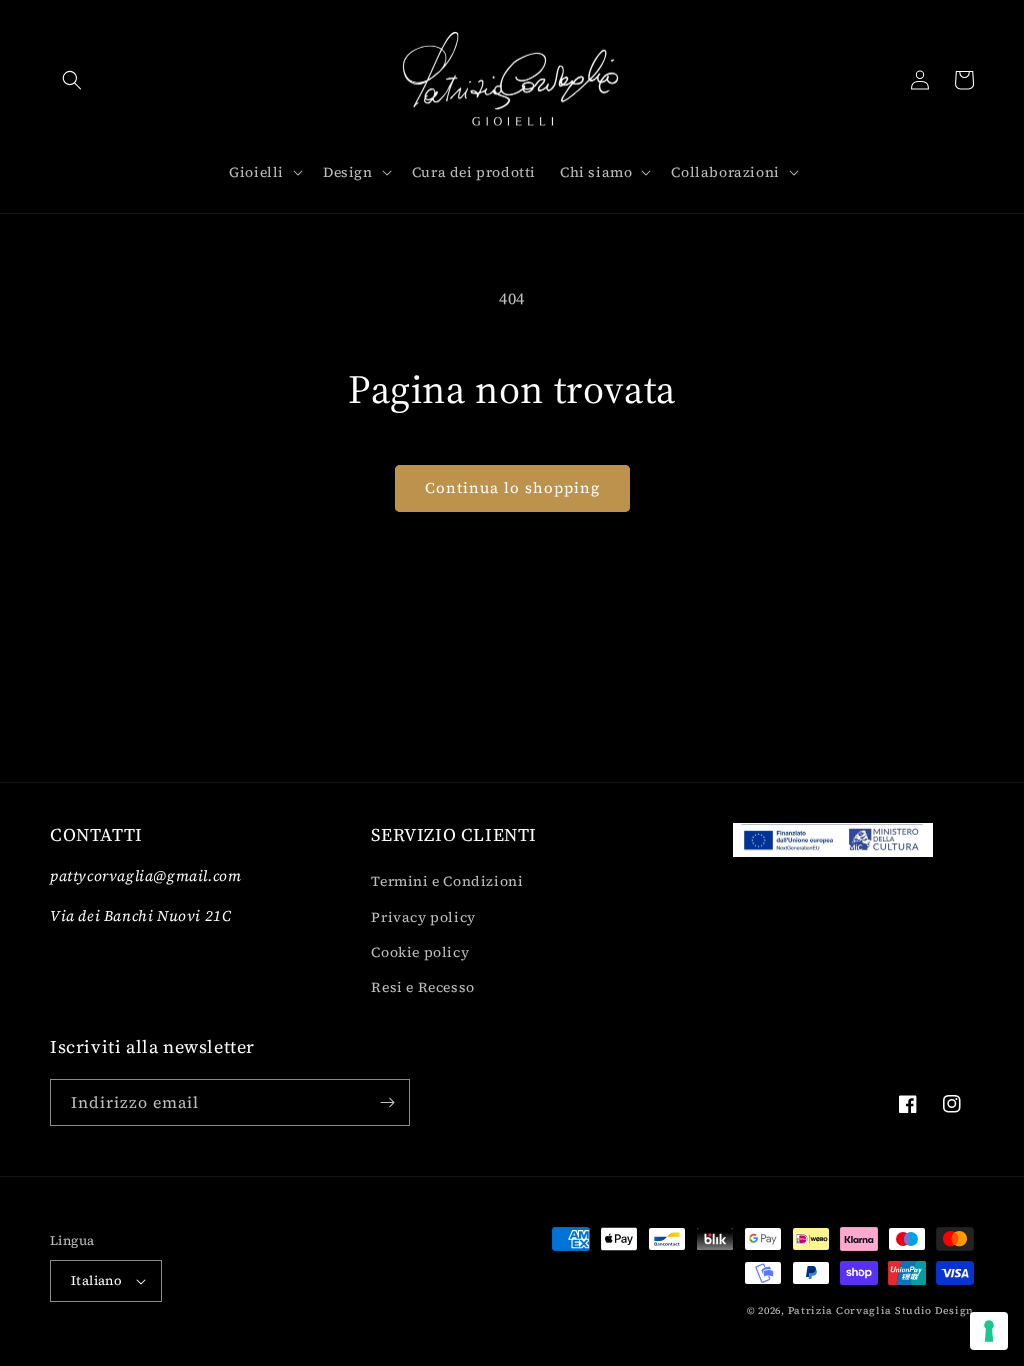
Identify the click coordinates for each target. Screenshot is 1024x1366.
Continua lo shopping (512, 487)
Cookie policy (420, 952)
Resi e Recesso (422, 987)
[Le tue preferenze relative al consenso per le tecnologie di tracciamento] (989, 1331)
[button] (72, 80)
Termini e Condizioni (447, 881)
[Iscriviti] (387, 1102)
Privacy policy (423, 917)
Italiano (96, 1280)
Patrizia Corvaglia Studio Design (881, 1310)
